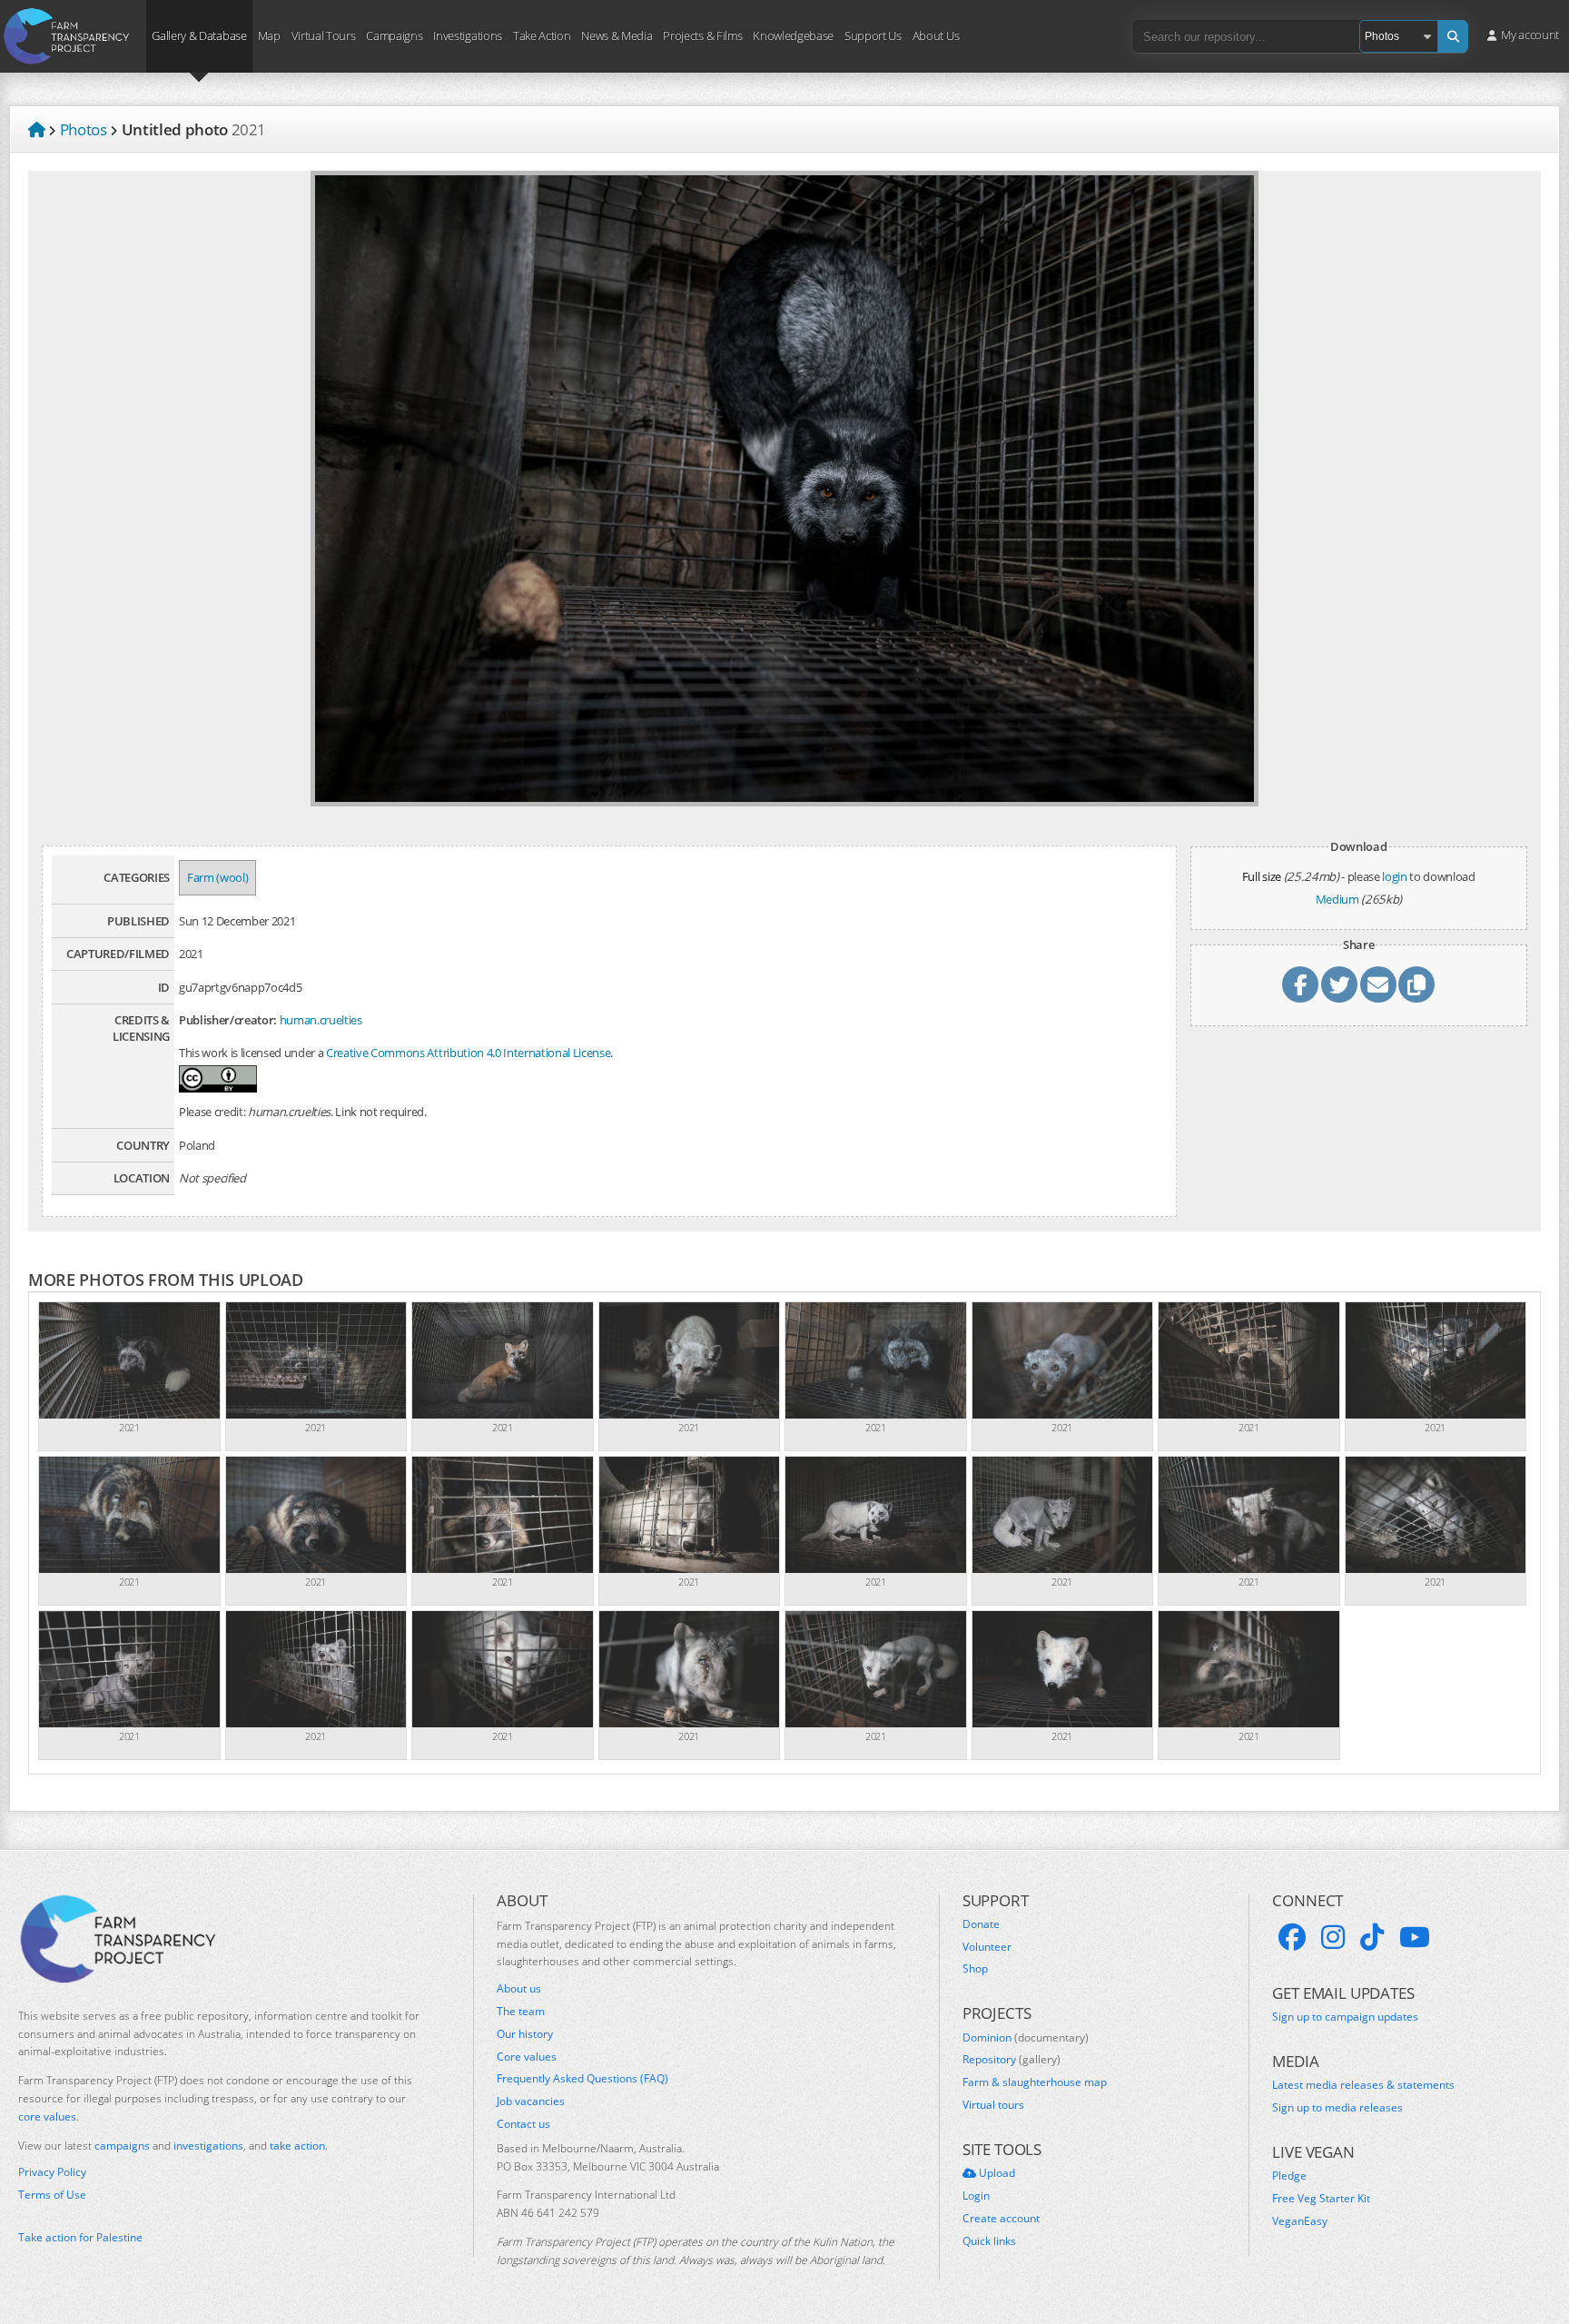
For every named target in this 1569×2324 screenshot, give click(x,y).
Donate (981, 1924)
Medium (1337, 899)
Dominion (1026, 2038)
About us (519, 1989)
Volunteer (987, 1947)
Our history (525, 2034)
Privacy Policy (52, 2172)
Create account (1001, 2219)
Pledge (1289, 2176)
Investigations (467, 35)
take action (297, 2146)
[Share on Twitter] (1339, 984)
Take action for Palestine (80, 2237)
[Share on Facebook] (1300, 984)
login (1394, 876)
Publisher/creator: (228, 1020)
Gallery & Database (199, 35)
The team (521, 2012)
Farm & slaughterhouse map (1035, 2082)
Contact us (523, 2124)
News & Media (617, 35)
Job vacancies (531, 2101)
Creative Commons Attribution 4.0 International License (468, 1053)
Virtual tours (993, 2105)
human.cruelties (321, 1020)
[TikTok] (1372, 1937)
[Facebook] (1292, 1937)
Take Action (542, 35)
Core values (527, 2057)
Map (269, 35)
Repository (1011, 2060)
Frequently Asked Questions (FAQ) (582, 2079)
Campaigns (394, 35)
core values (47, 2116)
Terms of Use (52, 2195)
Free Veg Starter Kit (1321, 2199)
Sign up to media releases (1337, 2108)
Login (976, 2196)
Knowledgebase (793, 35)
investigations (208, 2146)
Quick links (989, 2241)
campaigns (122, 2146)
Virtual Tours (324, 35)
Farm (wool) (217, 877)
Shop (975, 1969)
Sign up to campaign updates (1345, 2017)
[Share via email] (1378, 984)
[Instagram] (1333, 1937)
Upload (996, 2173)
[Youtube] (1415, 1937)
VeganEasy (1300, 2221)
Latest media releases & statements (1363, 2085)
